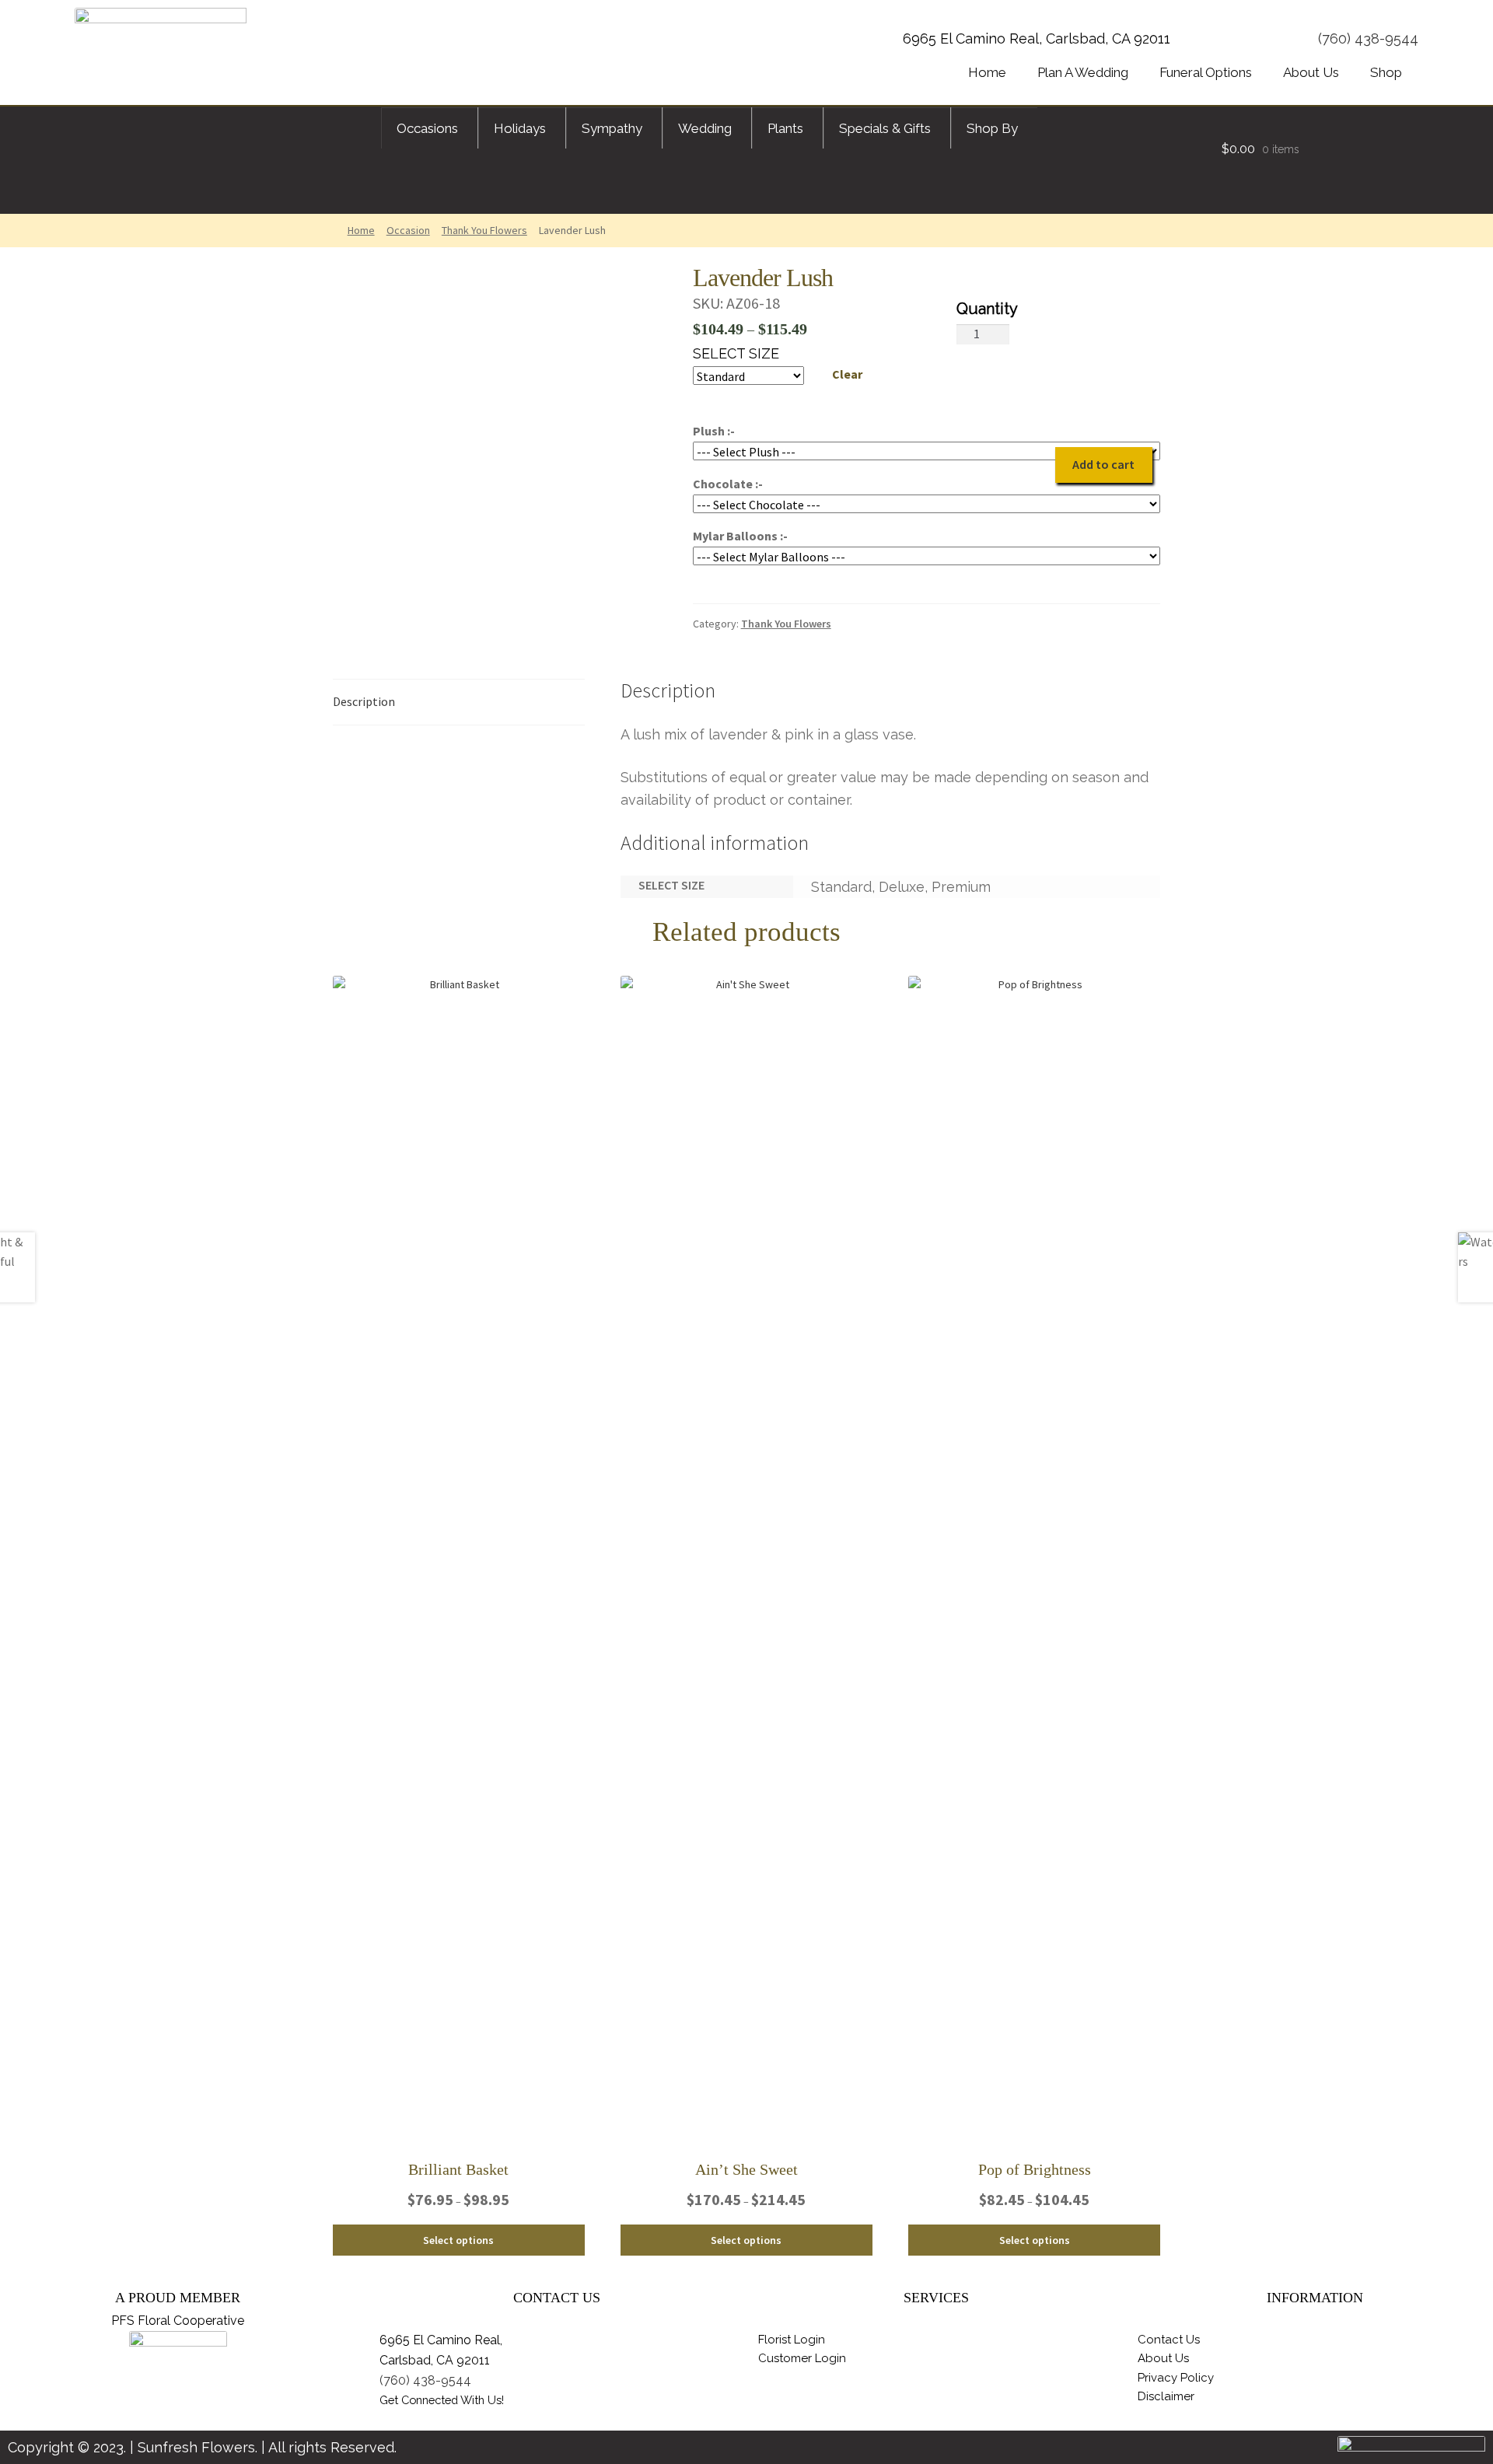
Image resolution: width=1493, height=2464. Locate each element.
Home (361, 230)
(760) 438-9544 (1368, 38)
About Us (1163, 2358)
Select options (458, 2240)
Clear (847, 374)
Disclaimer (1166, 2396)
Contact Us (1169, 2340)
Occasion (408, 230)
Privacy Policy (1176, 2378)
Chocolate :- (728, 484)
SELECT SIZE (736, 353)
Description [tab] (364, 701)
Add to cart (1103, 464)
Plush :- (714, 431)
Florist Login (792, 2340)
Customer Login (802, 2358)
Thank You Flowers (484, 230)
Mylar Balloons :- (740, 536)
